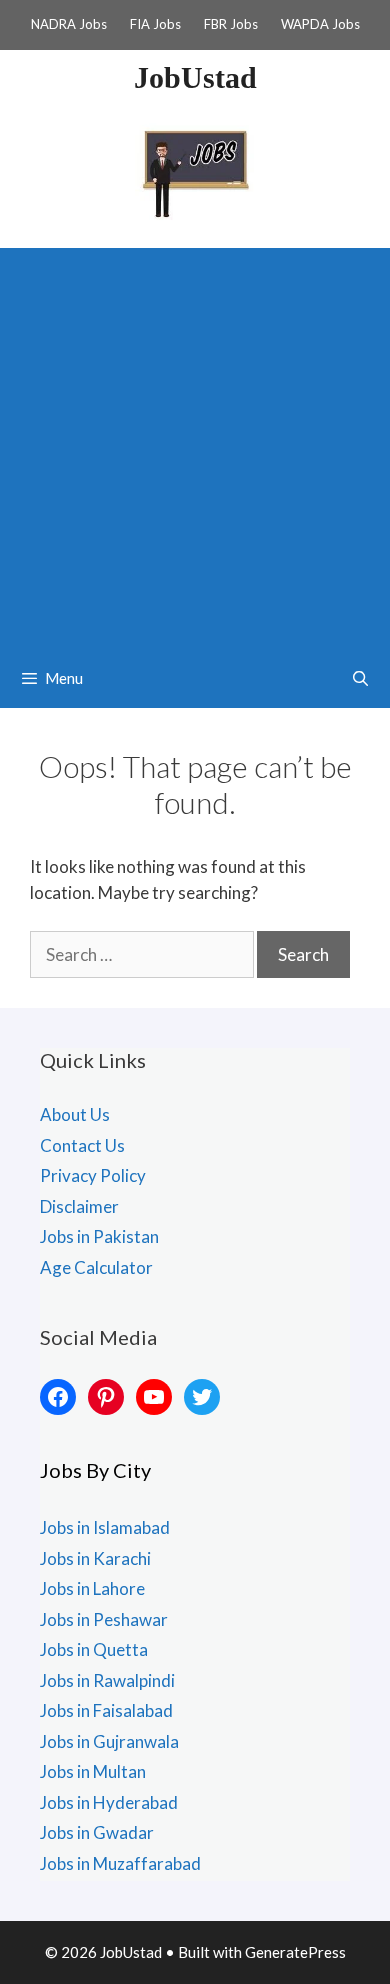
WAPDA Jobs (320, 24)
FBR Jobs (231, 24)
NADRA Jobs (69, 24)
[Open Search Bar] (360, 678)
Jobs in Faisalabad (106, 1710)
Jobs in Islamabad (105, 1527)
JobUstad (195, 77)
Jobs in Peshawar (104, 1619)
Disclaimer (79, 1206)
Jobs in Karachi (95, 1558)
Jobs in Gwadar (97, 1832)
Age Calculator (96, 1267)
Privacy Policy (93, 1175)
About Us (75, 1114)
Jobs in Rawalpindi (107, 1680)
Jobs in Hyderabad (109, 1802)
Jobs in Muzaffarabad (120, 1863)
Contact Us (82, 1145)
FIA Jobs (155, 24)
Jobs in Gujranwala (109, 1741)
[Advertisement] (195, 443)
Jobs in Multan (93, 1771)
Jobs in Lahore (92, 1588)
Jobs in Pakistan (99, 1236)
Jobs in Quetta (94, 1649)
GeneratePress (295, 1952)
